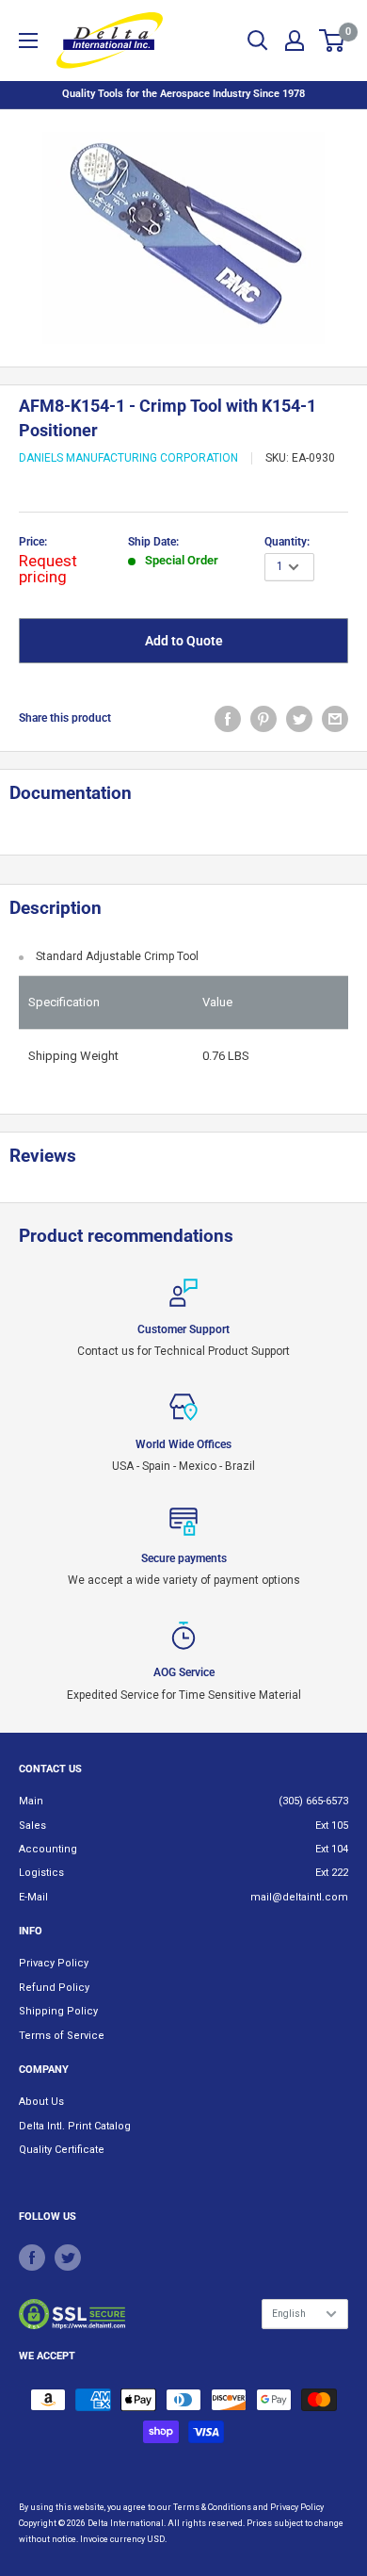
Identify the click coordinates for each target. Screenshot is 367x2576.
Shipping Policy (58, 2011)
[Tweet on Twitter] (299, 719)
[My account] (295, 41)
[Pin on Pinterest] (263, 719)
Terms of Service (62, 2036)
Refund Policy (54, 1988)
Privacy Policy (54, 1963)
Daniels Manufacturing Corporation (128, 458)
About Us (41, 2102)
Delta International (126, 2523)
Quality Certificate (62, 2150)
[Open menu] (28, 41)
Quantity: (287, 542)
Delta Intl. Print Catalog (75, 2126)
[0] (333, 41)
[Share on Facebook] (228, 719)
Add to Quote (184, 641)
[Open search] (258, 41)
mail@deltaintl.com (299, 1897)
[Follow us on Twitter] (68, 2258)
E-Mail (33, 1897)
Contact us (50, 1769)
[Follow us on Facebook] (32, 2258)
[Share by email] (335, 719)
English (289, 2314)
